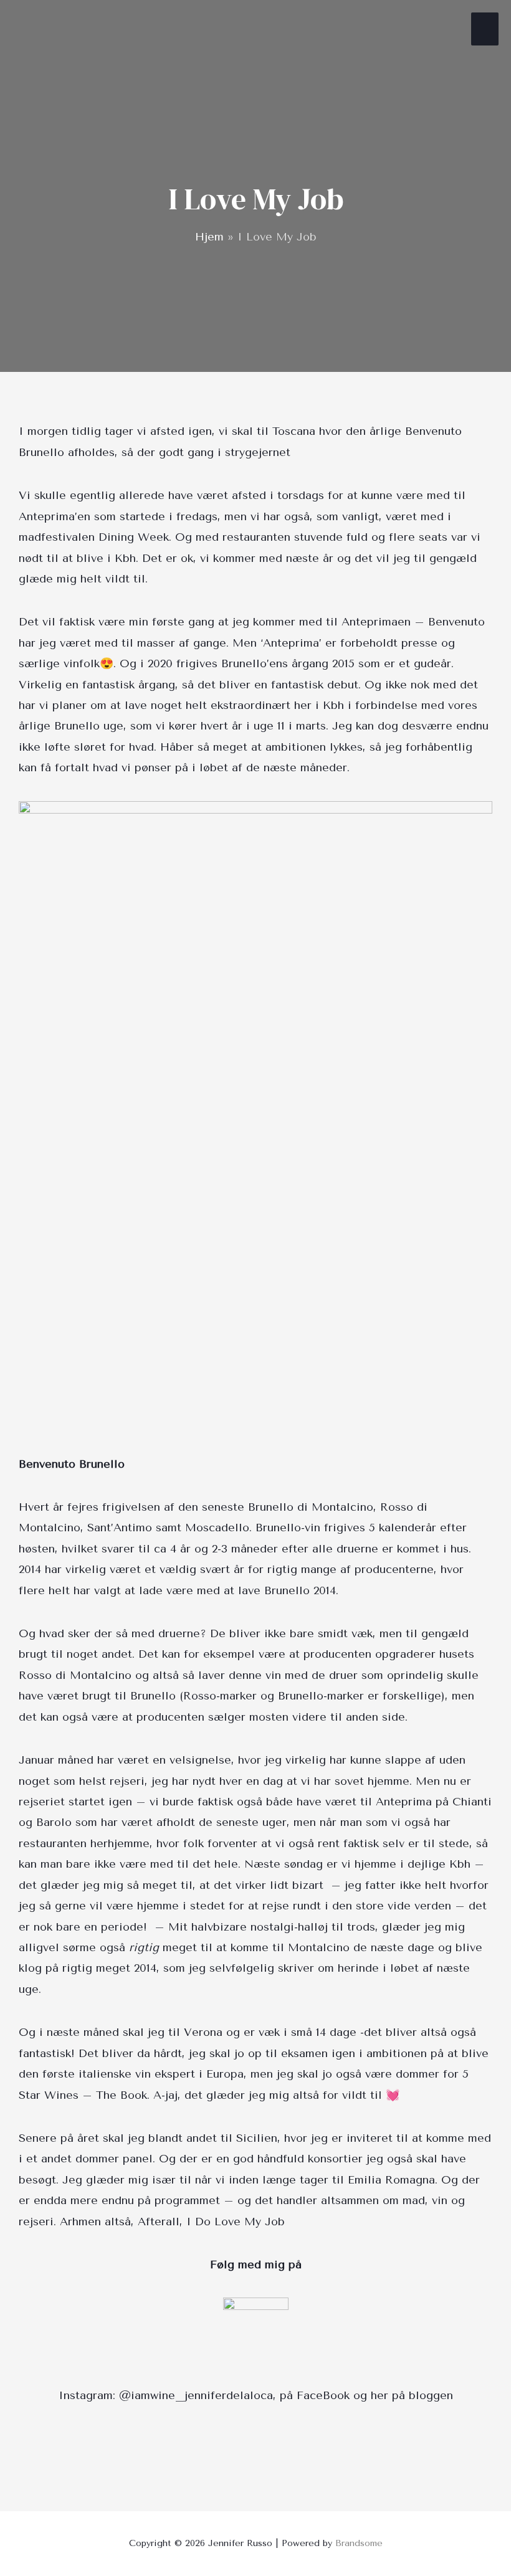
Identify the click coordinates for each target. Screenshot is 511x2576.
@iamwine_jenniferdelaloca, (198, 2395)
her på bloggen (412, 2395)
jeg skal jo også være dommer (358, 2074)
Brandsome (359, 2543)
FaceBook (323, 2395)
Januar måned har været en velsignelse (125, 1760)
